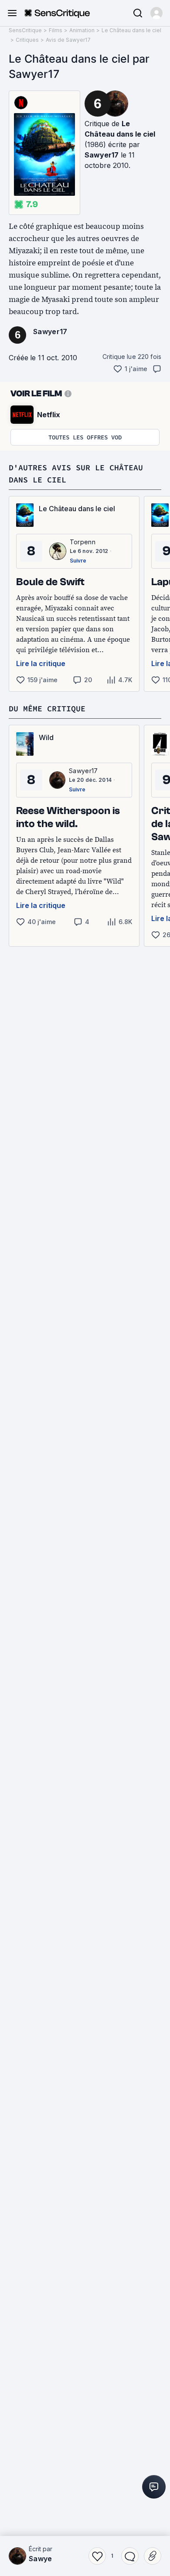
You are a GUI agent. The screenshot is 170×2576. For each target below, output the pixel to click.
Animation (82, 30)
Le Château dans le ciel (131, 30)
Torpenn (83, 542)
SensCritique (25, 30)
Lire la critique (41, 663)
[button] (156, 13)
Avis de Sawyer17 (68, 40)
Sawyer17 (102, 155)
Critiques (27, 40)
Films (56, 30)
